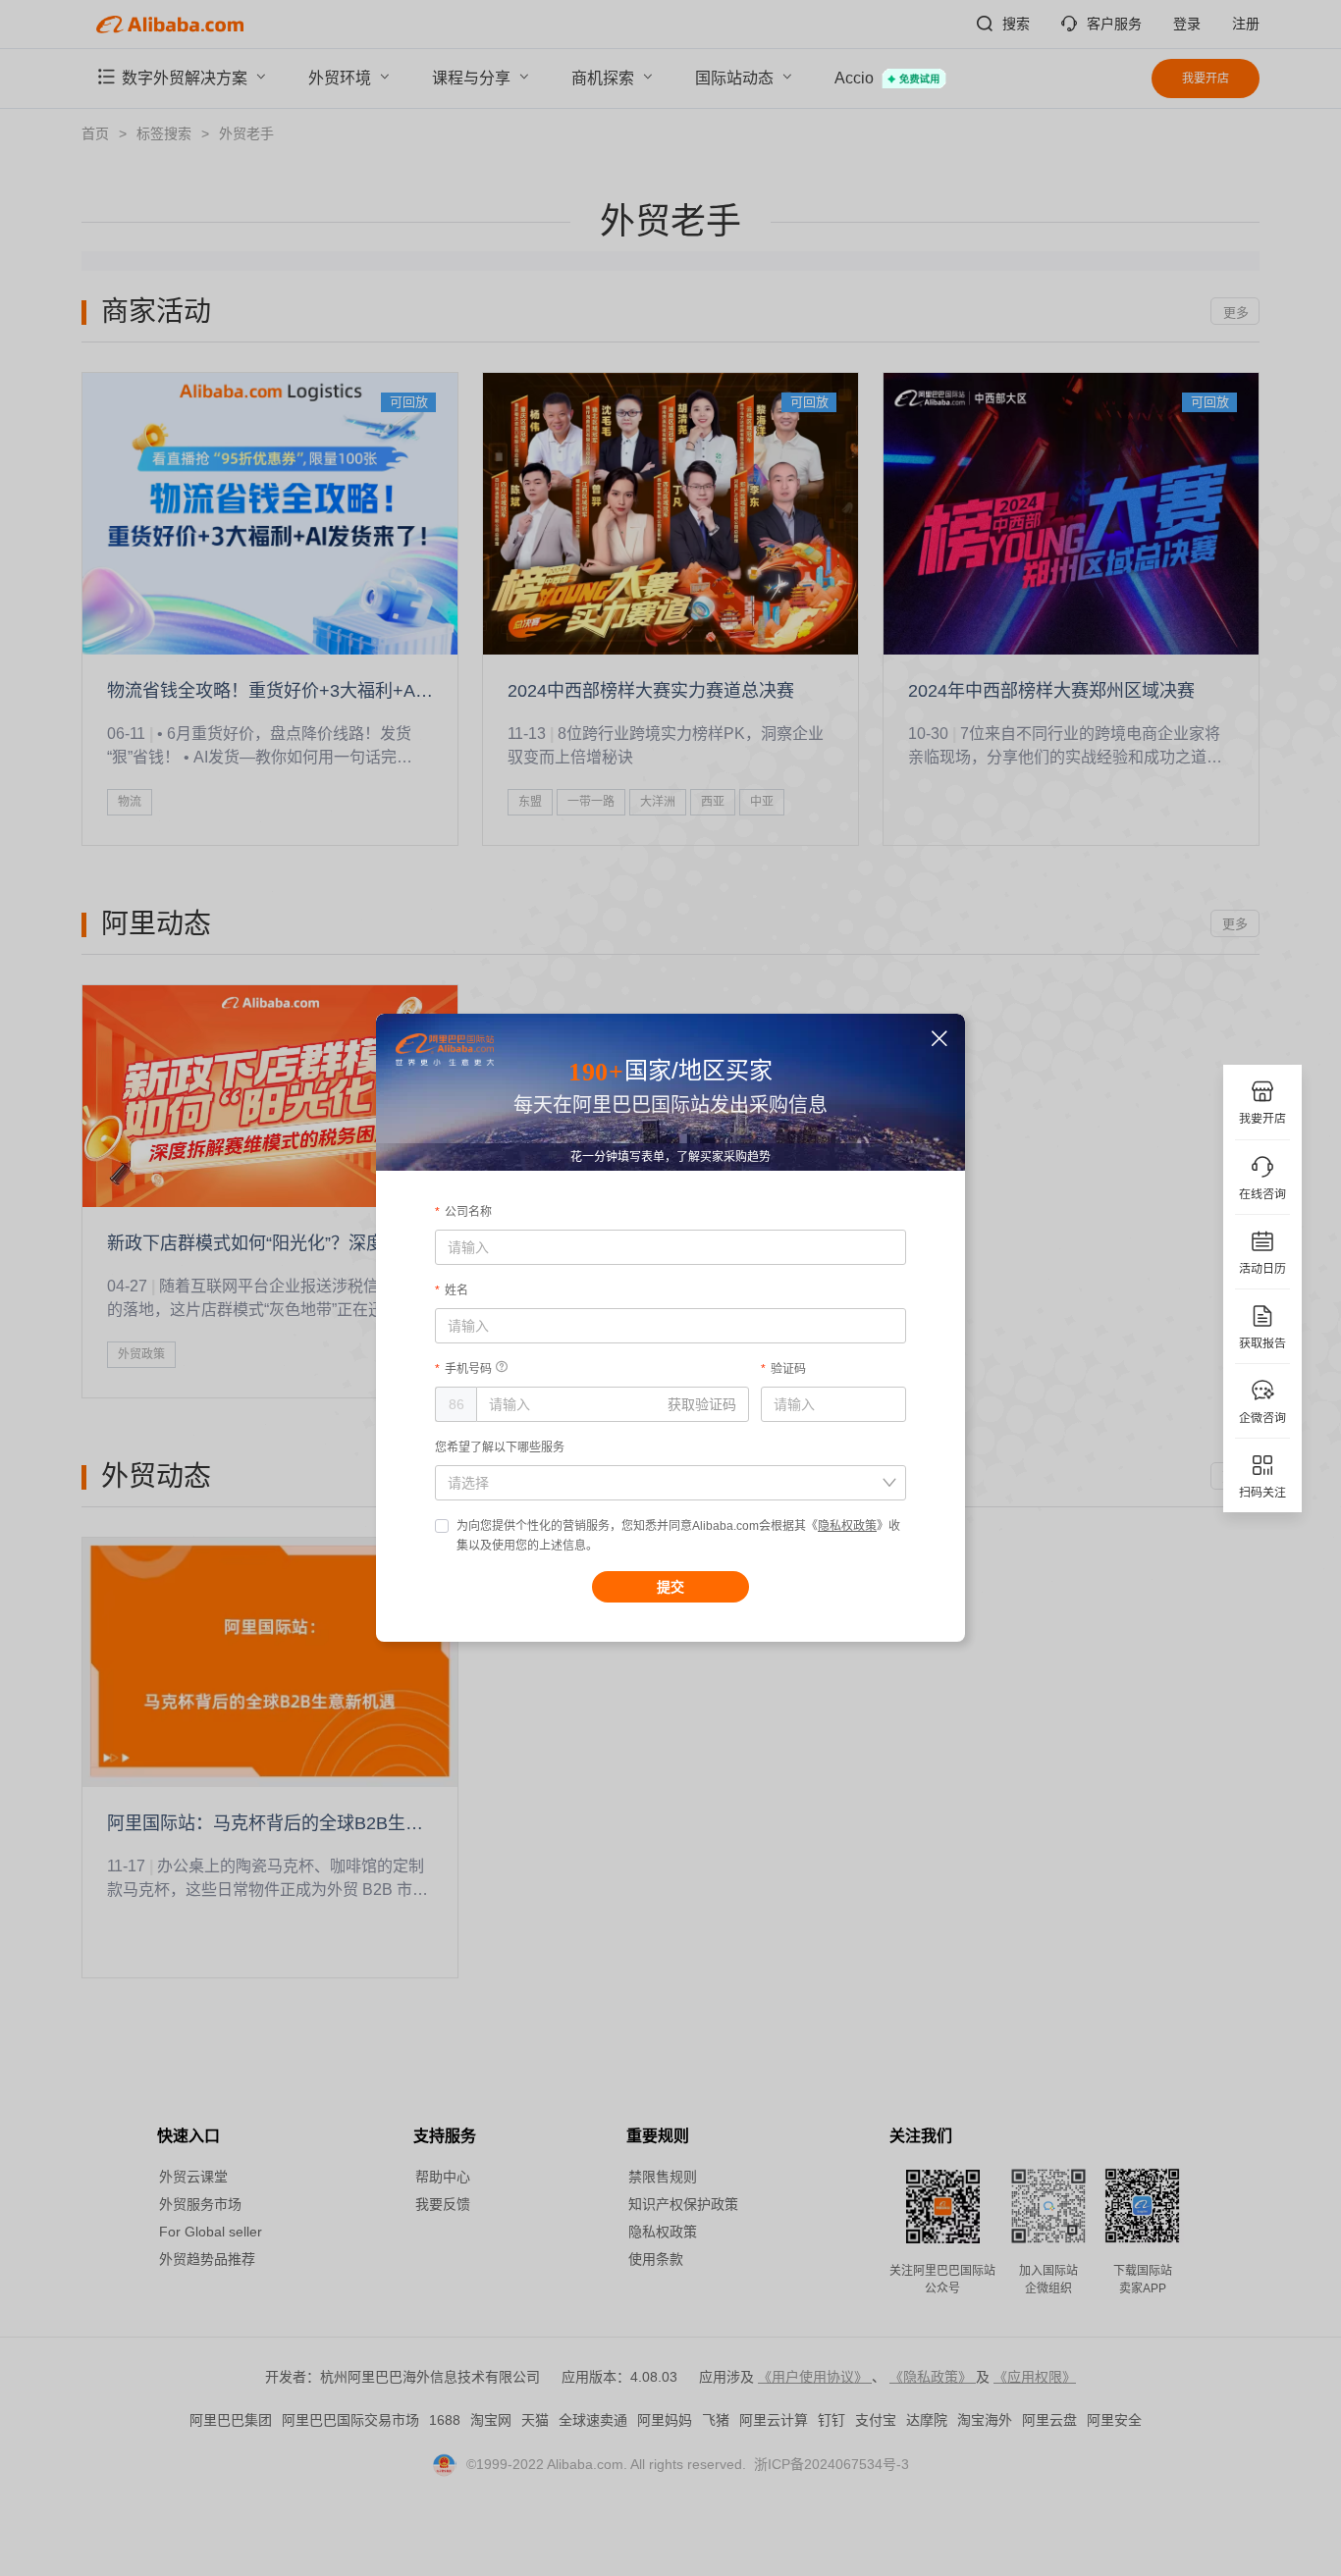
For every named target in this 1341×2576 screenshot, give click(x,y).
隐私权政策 (847, 1526)
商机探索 (605, 78)
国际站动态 (736, 78)
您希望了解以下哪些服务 (500, 1447)
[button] (940, 1039)
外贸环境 (342, 78)
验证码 (788, 1369)
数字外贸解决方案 (187, 78)
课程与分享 (473, 78)
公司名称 (468, 1212)
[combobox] (659, 1483)
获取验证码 (702, 1404)
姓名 (456, 1290)
